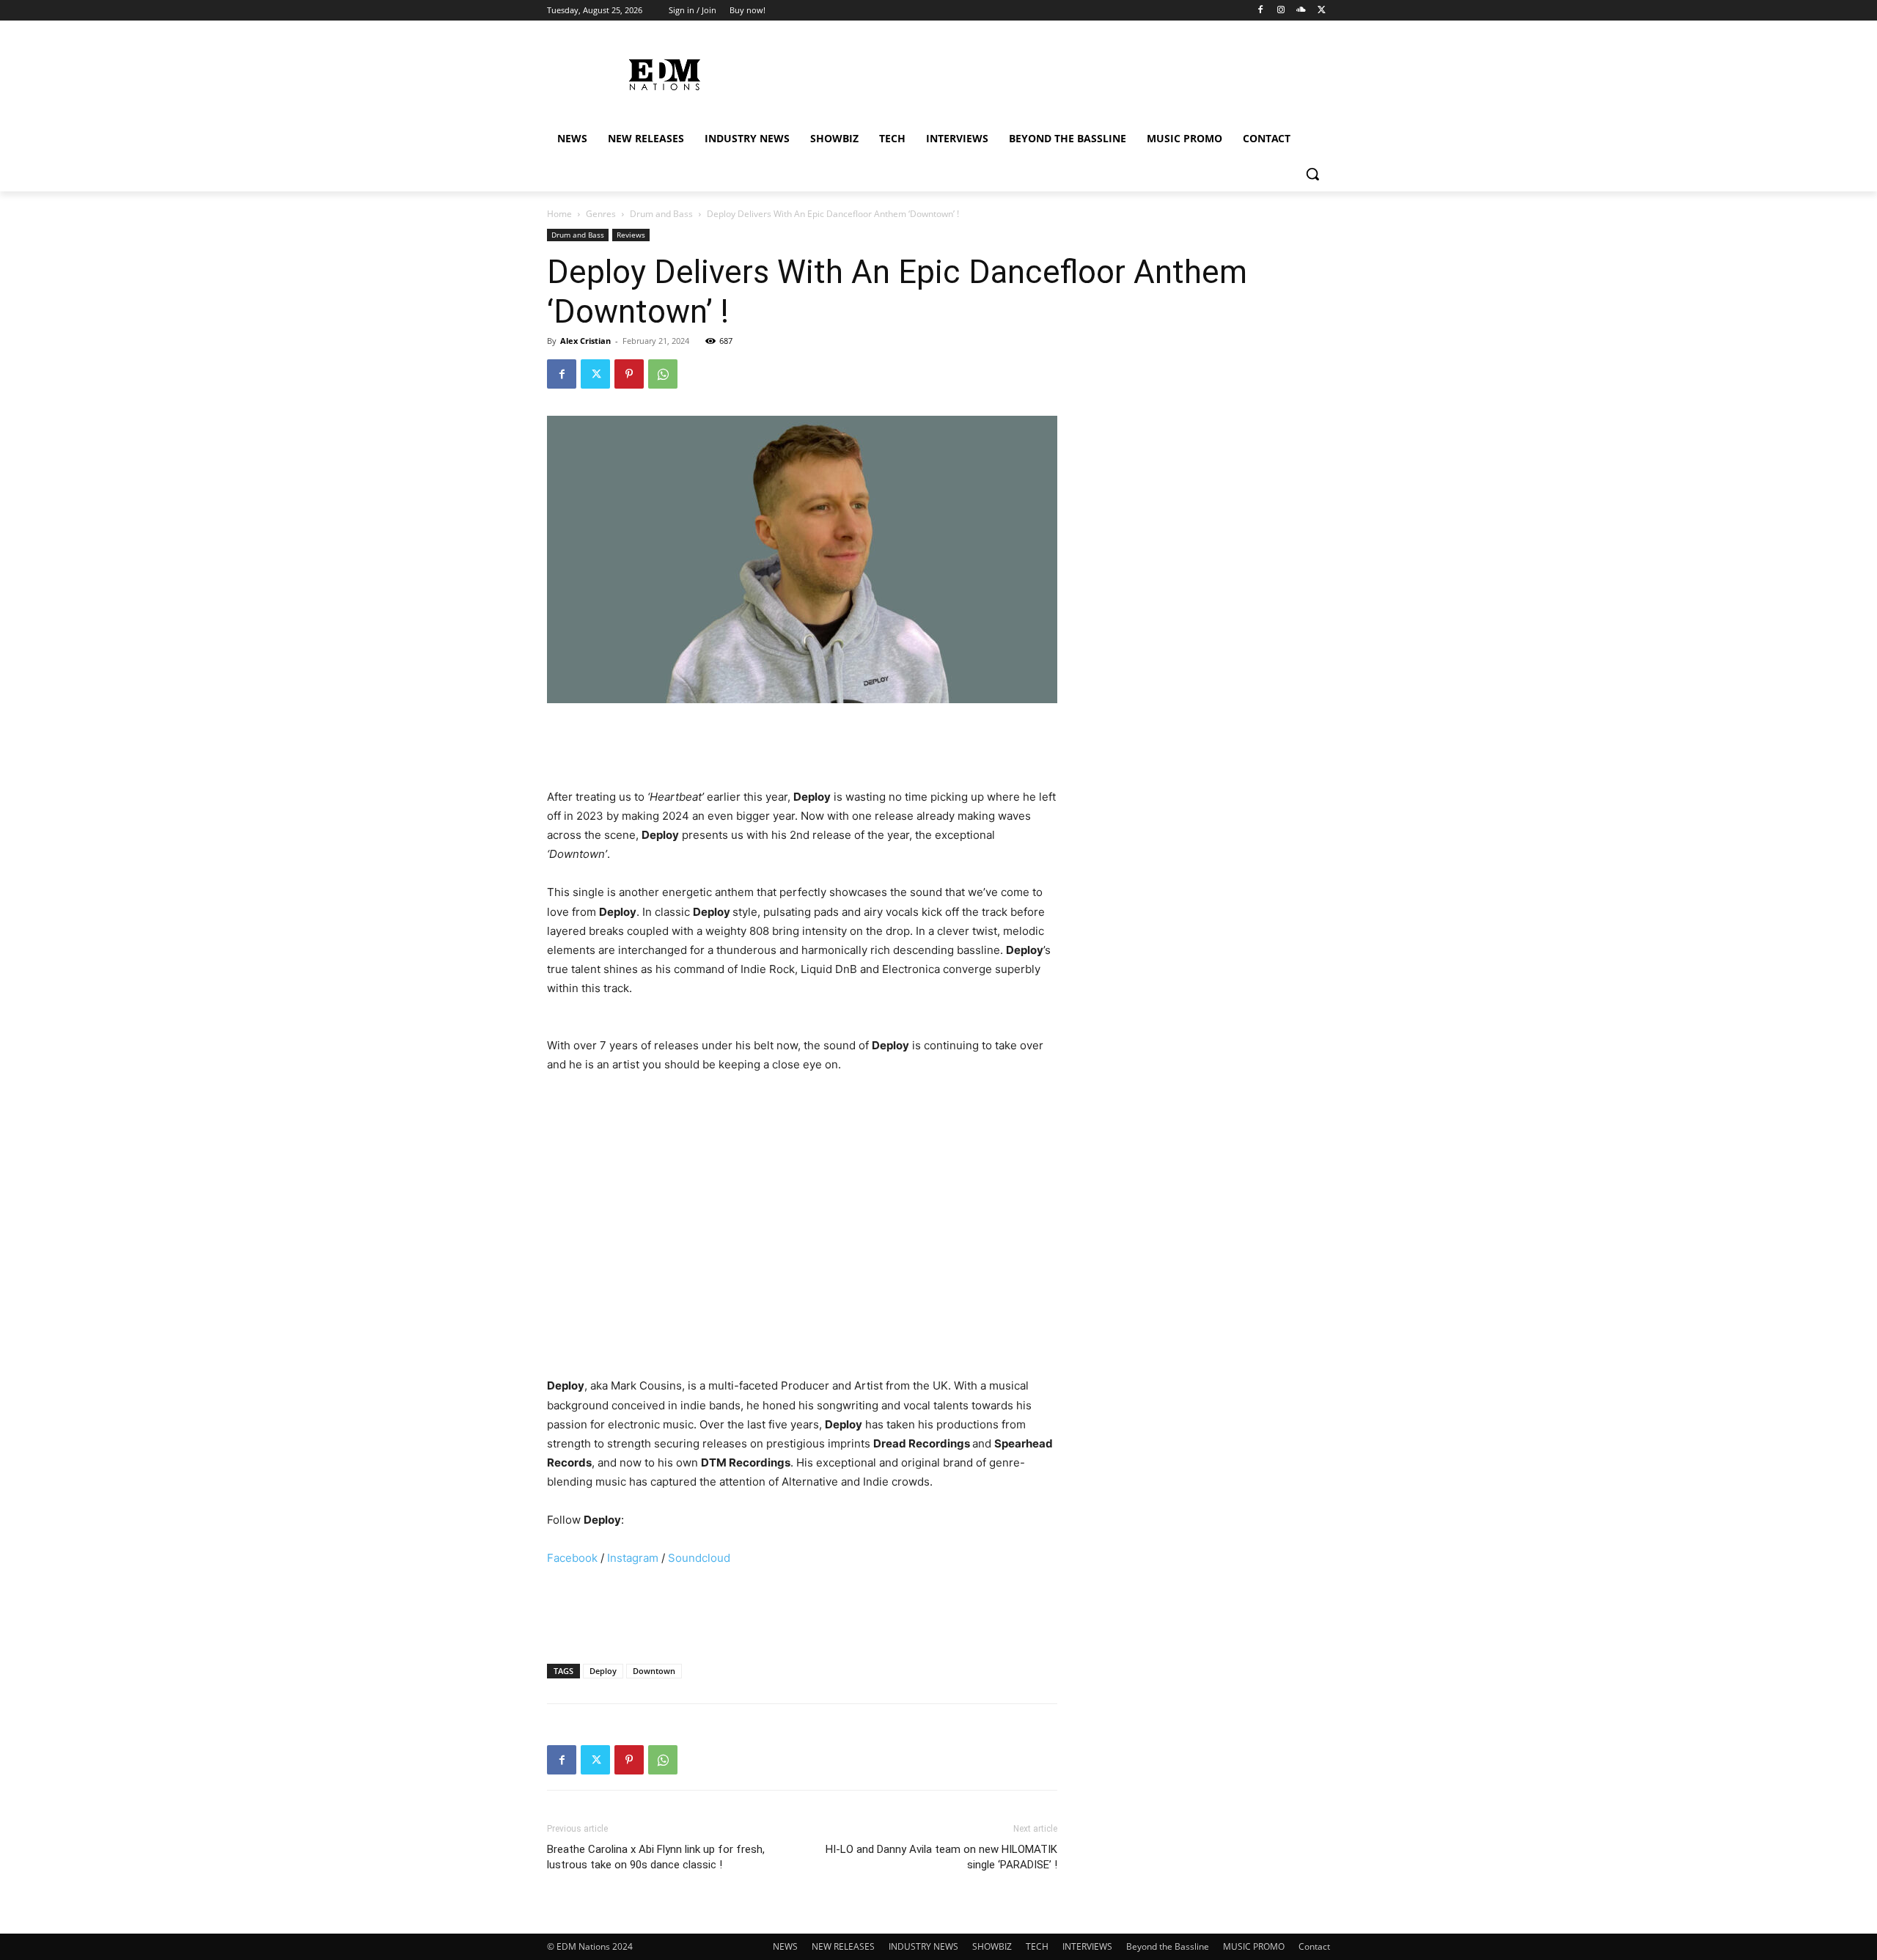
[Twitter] (1322, 11)
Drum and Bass (661, 214)
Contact (1314, 1946)
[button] (1312, 174)
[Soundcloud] (1301, 11)
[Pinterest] (629, 374)
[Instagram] (1281, 11)
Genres (601, 214)
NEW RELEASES (843, 1946)
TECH (1037, 1946)
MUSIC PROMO (1254, 1946)
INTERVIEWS (1087, 1946)
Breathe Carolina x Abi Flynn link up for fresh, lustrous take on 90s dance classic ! (656, 1857)
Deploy (603, 1671)
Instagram (631, 1558)
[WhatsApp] (663, 374)
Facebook (572, 1558)
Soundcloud (698, 1558)
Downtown (654, 1671)
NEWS (785, 1946)
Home (559, 214)
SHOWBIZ (992, 1946)
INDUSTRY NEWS (923, 1946)
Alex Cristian (585, 341)
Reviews (631, 235)
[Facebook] (1261, 11)
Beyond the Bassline (1168, 1946)
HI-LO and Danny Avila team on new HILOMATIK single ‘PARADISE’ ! (941, 1857)
